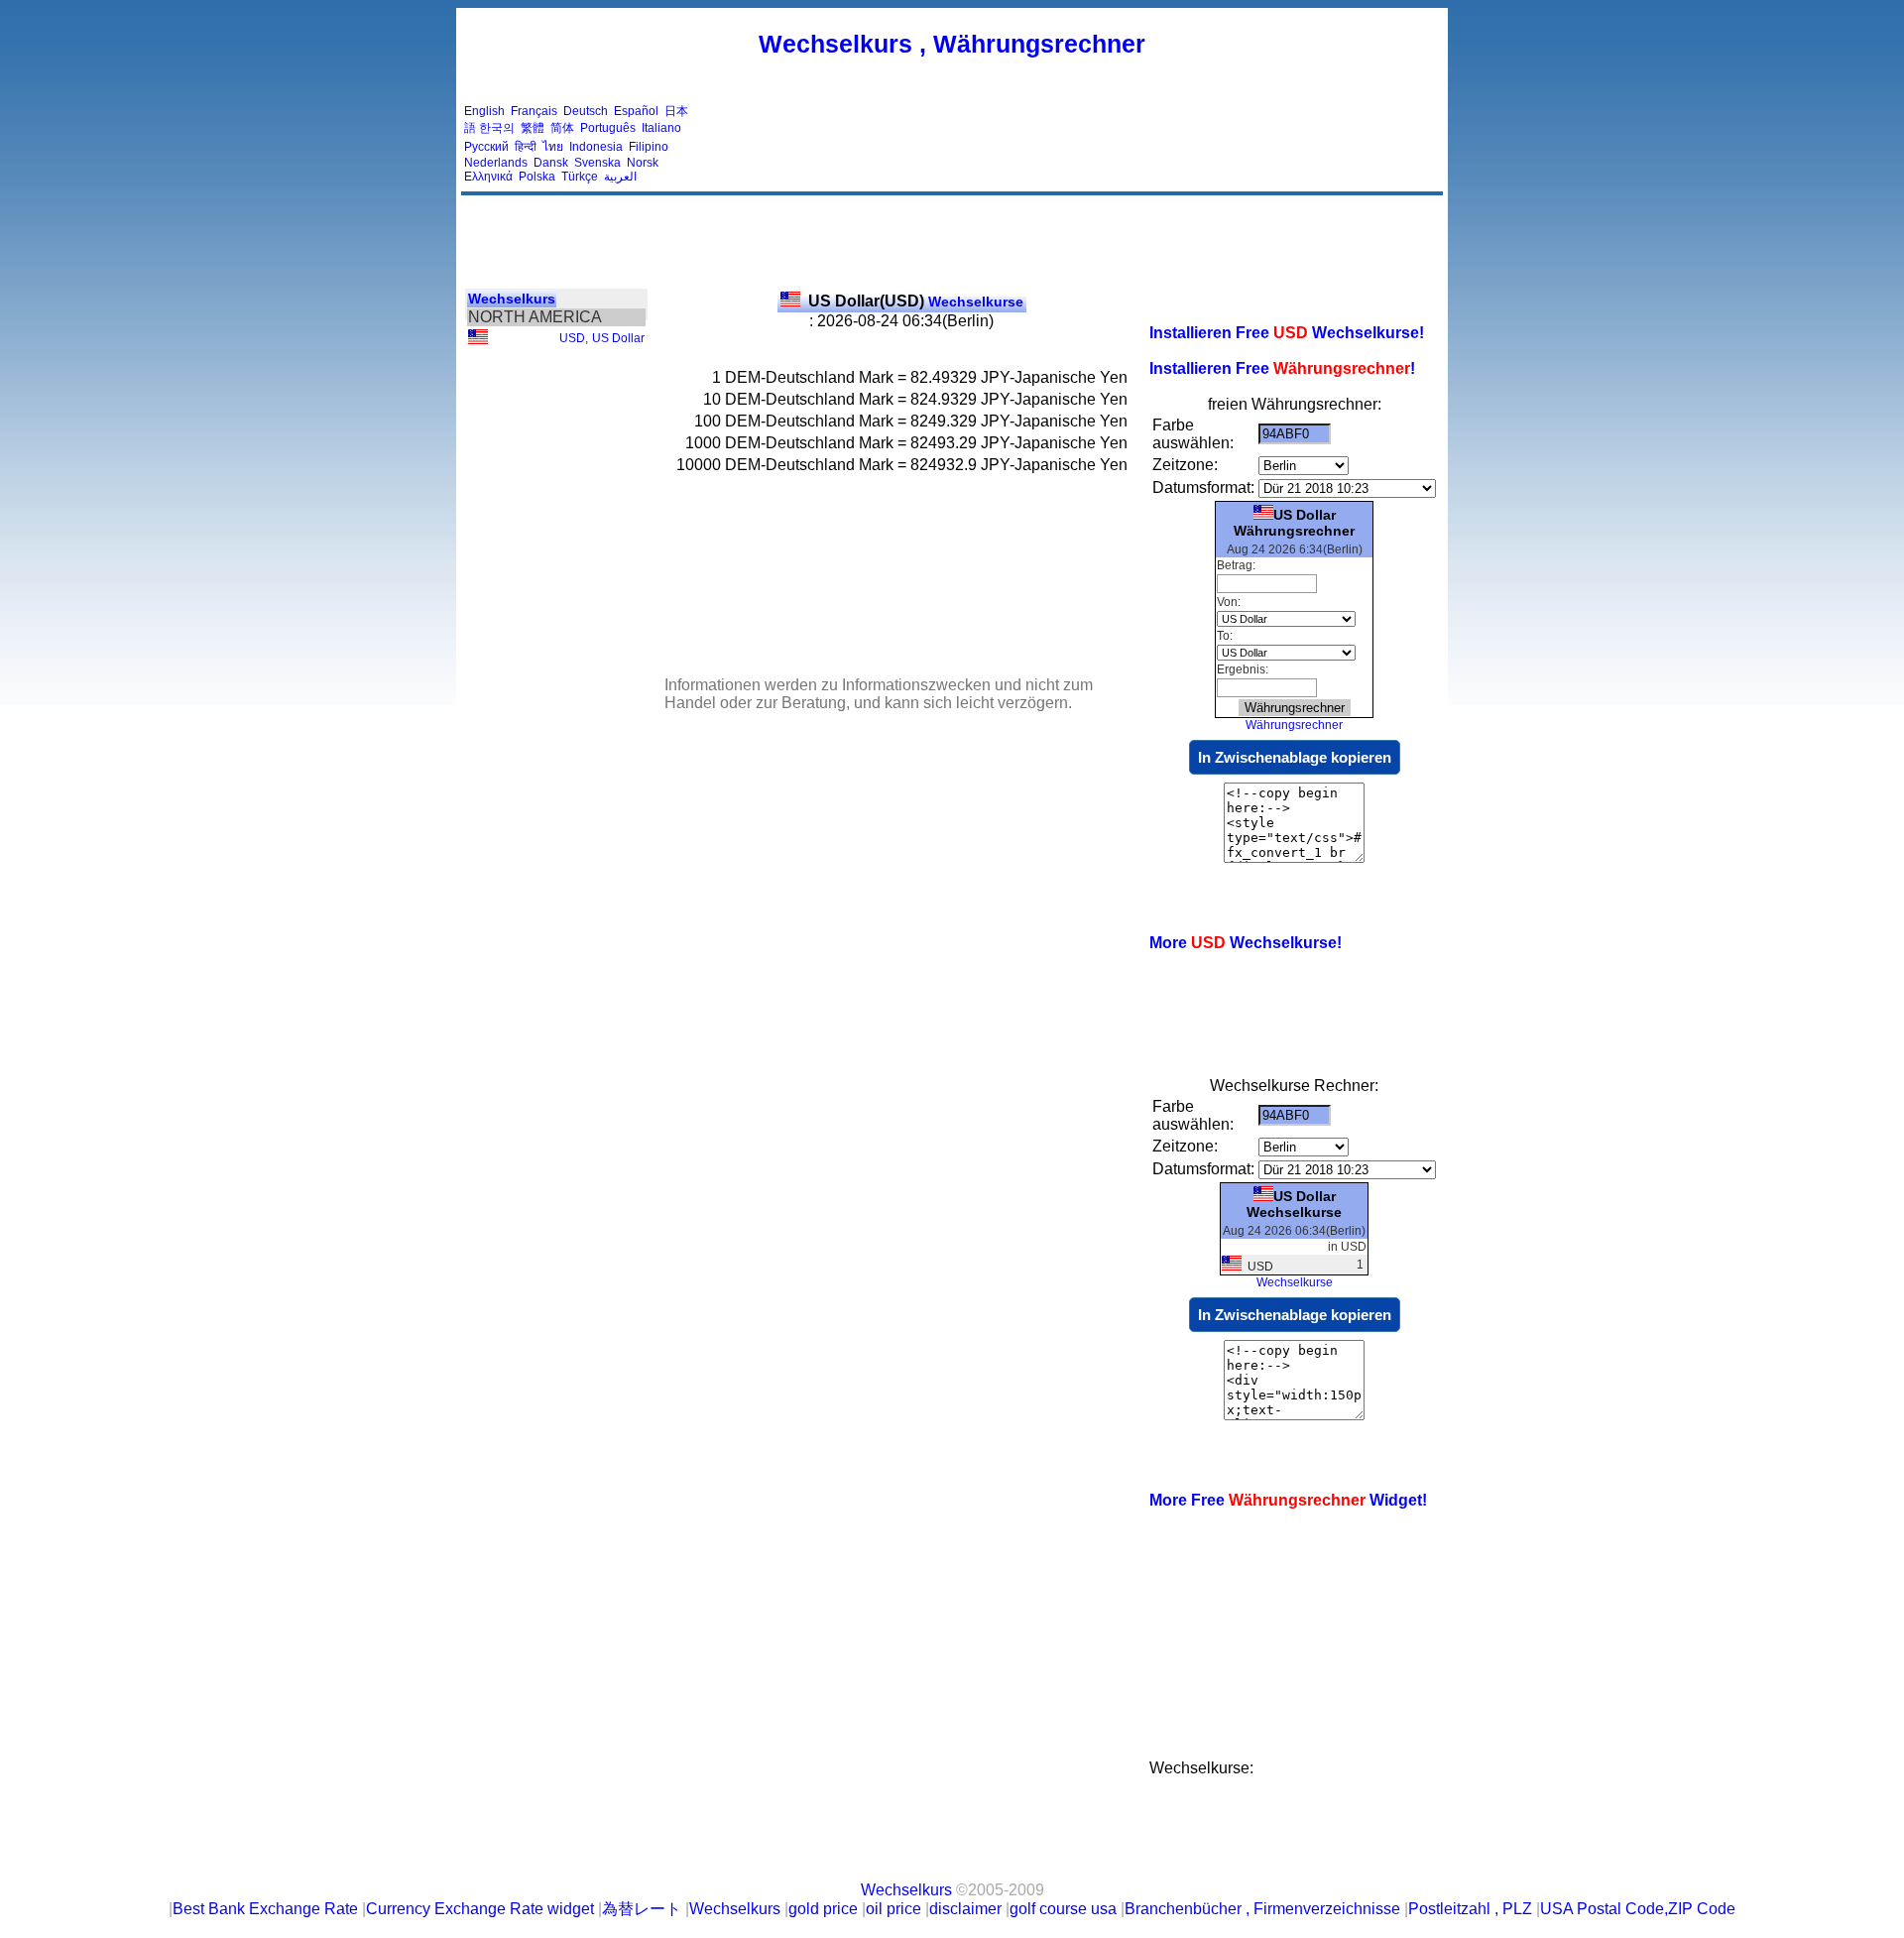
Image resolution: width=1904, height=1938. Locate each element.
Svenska (597, 163)
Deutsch (586, 111)
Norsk (643, 163)
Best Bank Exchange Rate (265, 1909)
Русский (486, 147)
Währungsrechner (1294, 725)
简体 (562, 128)
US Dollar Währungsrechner (1294, 523)
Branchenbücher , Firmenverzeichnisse (1262, 1909)
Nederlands (496, 163)
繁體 (533, 128)
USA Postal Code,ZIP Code (1638, 1909)
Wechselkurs (512, 299)
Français (534, 111)
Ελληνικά (488, 177)
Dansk (551, 163)
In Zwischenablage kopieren (1295, 757)
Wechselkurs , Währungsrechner (952, 44)
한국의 (497, 128)
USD (572, 338)
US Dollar (618, 338)
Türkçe (580, 177)
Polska (537, 177)
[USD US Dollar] (478, 340)
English (484, 111)
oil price (893, 1909)
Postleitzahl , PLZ (1470, 1909)
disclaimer (965, 1909)
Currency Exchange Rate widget (480, 1909)
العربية (620, 177)
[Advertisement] (1079, 144)
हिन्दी (526, 147)
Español (636, 111)
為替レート (642, 1909)
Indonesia (596, 147)
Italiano (661, 128)
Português (608, 128)
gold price (823, 1909)
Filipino (649, 147)
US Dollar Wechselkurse (1294, 1204)
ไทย (553, 147)
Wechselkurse (916, 302)
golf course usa (1063, 1909)
